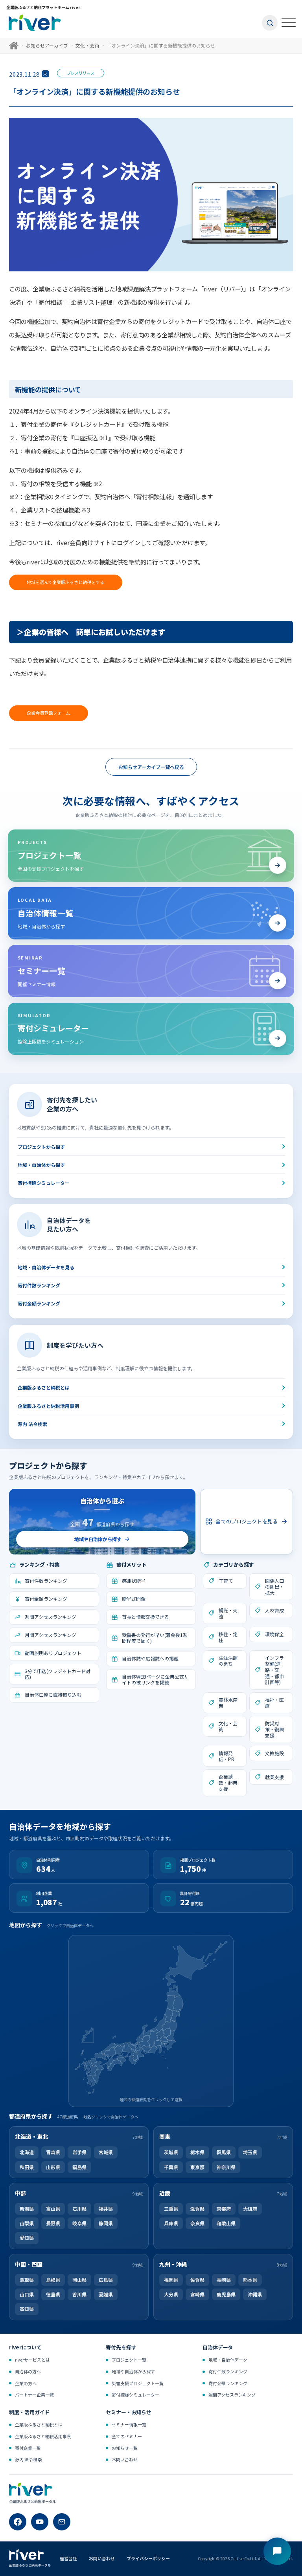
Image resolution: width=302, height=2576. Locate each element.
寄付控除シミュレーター (44, 1183)
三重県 (171, 2209)
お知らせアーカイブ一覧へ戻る (151, 767)
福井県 (106, 2209)
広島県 (106, 2280)
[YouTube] (40, 2522)
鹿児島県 (226, 2294)
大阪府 (250, 2209)
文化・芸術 (87, 45)
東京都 (197, 2167)
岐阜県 (79, 2223)
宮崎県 (197, 2294)
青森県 (53, 2152)
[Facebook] (18, 2522)
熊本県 (250, 2280)
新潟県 (27, 2209)
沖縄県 (255, 2294)
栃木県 (197, 2152)
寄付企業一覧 (28, 2448)
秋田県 (27, 2167)
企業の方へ (26, 2383)
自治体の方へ (28, 2371)
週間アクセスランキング (232, 2395)
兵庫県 (171, 2223)
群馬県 (224, 2152)
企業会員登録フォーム (48, 713)
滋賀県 (197, 2209)
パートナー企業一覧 (34, 2395)
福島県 (79, 2167)
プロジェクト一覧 (129, 2360)
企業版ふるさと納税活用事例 (48, 1406)
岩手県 (79, 2152)
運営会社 (68, 2558)
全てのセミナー (127, 2436)
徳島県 (53, 2294)
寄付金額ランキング (39, 1303)
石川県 (79, 2209)
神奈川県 (226, 2167)
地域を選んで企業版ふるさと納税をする (65, 582)
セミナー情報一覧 (129, 2425)
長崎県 (224, 2280)
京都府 (224, 2209)
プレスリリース (81, 73)
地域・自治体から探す (41, 1165)
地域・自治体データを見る (46, 1267)
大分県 (171, 2294)
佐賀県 (197, 2280)
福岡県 (171, 2280)
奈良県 (197, 2223)
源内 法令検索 (32, 1424)
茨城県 (171, 2152)
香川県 (79, 2294)
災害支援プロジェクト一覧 (138, 2383)
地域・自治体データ (228, 2360)
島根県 (53, 2280)
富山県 (53, 2209)
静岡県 (106, 2223)
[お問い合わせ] (62, 2522)
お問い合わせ (125, 2459)
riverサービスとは (32, 2360)
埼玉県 (250, 2152)
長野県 (53, 2223)
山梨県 (27, 2223)
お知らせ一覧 (125, 2448)
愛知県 (27, 2238)
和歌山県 (226, 2223)
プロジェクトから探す (41, 1147)
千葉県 (171, 2167)
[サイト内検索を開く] (270, 23)
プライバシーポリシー (148, 2558)
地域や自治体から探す (133, 2371)
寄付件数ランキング (39, 1285)
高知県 (27, 2309)
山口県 (27, 2294)
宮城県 (106, 2152)
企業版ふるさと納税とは (44, 1388)
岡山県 (79, 2280)
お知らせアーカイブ (47, 45)
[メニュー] (289, 23)
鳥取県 (27, 2280)
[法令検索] (277, 2551)
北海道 (27, 2152)
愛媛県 (106, 2294)
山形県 (53, 2167)
